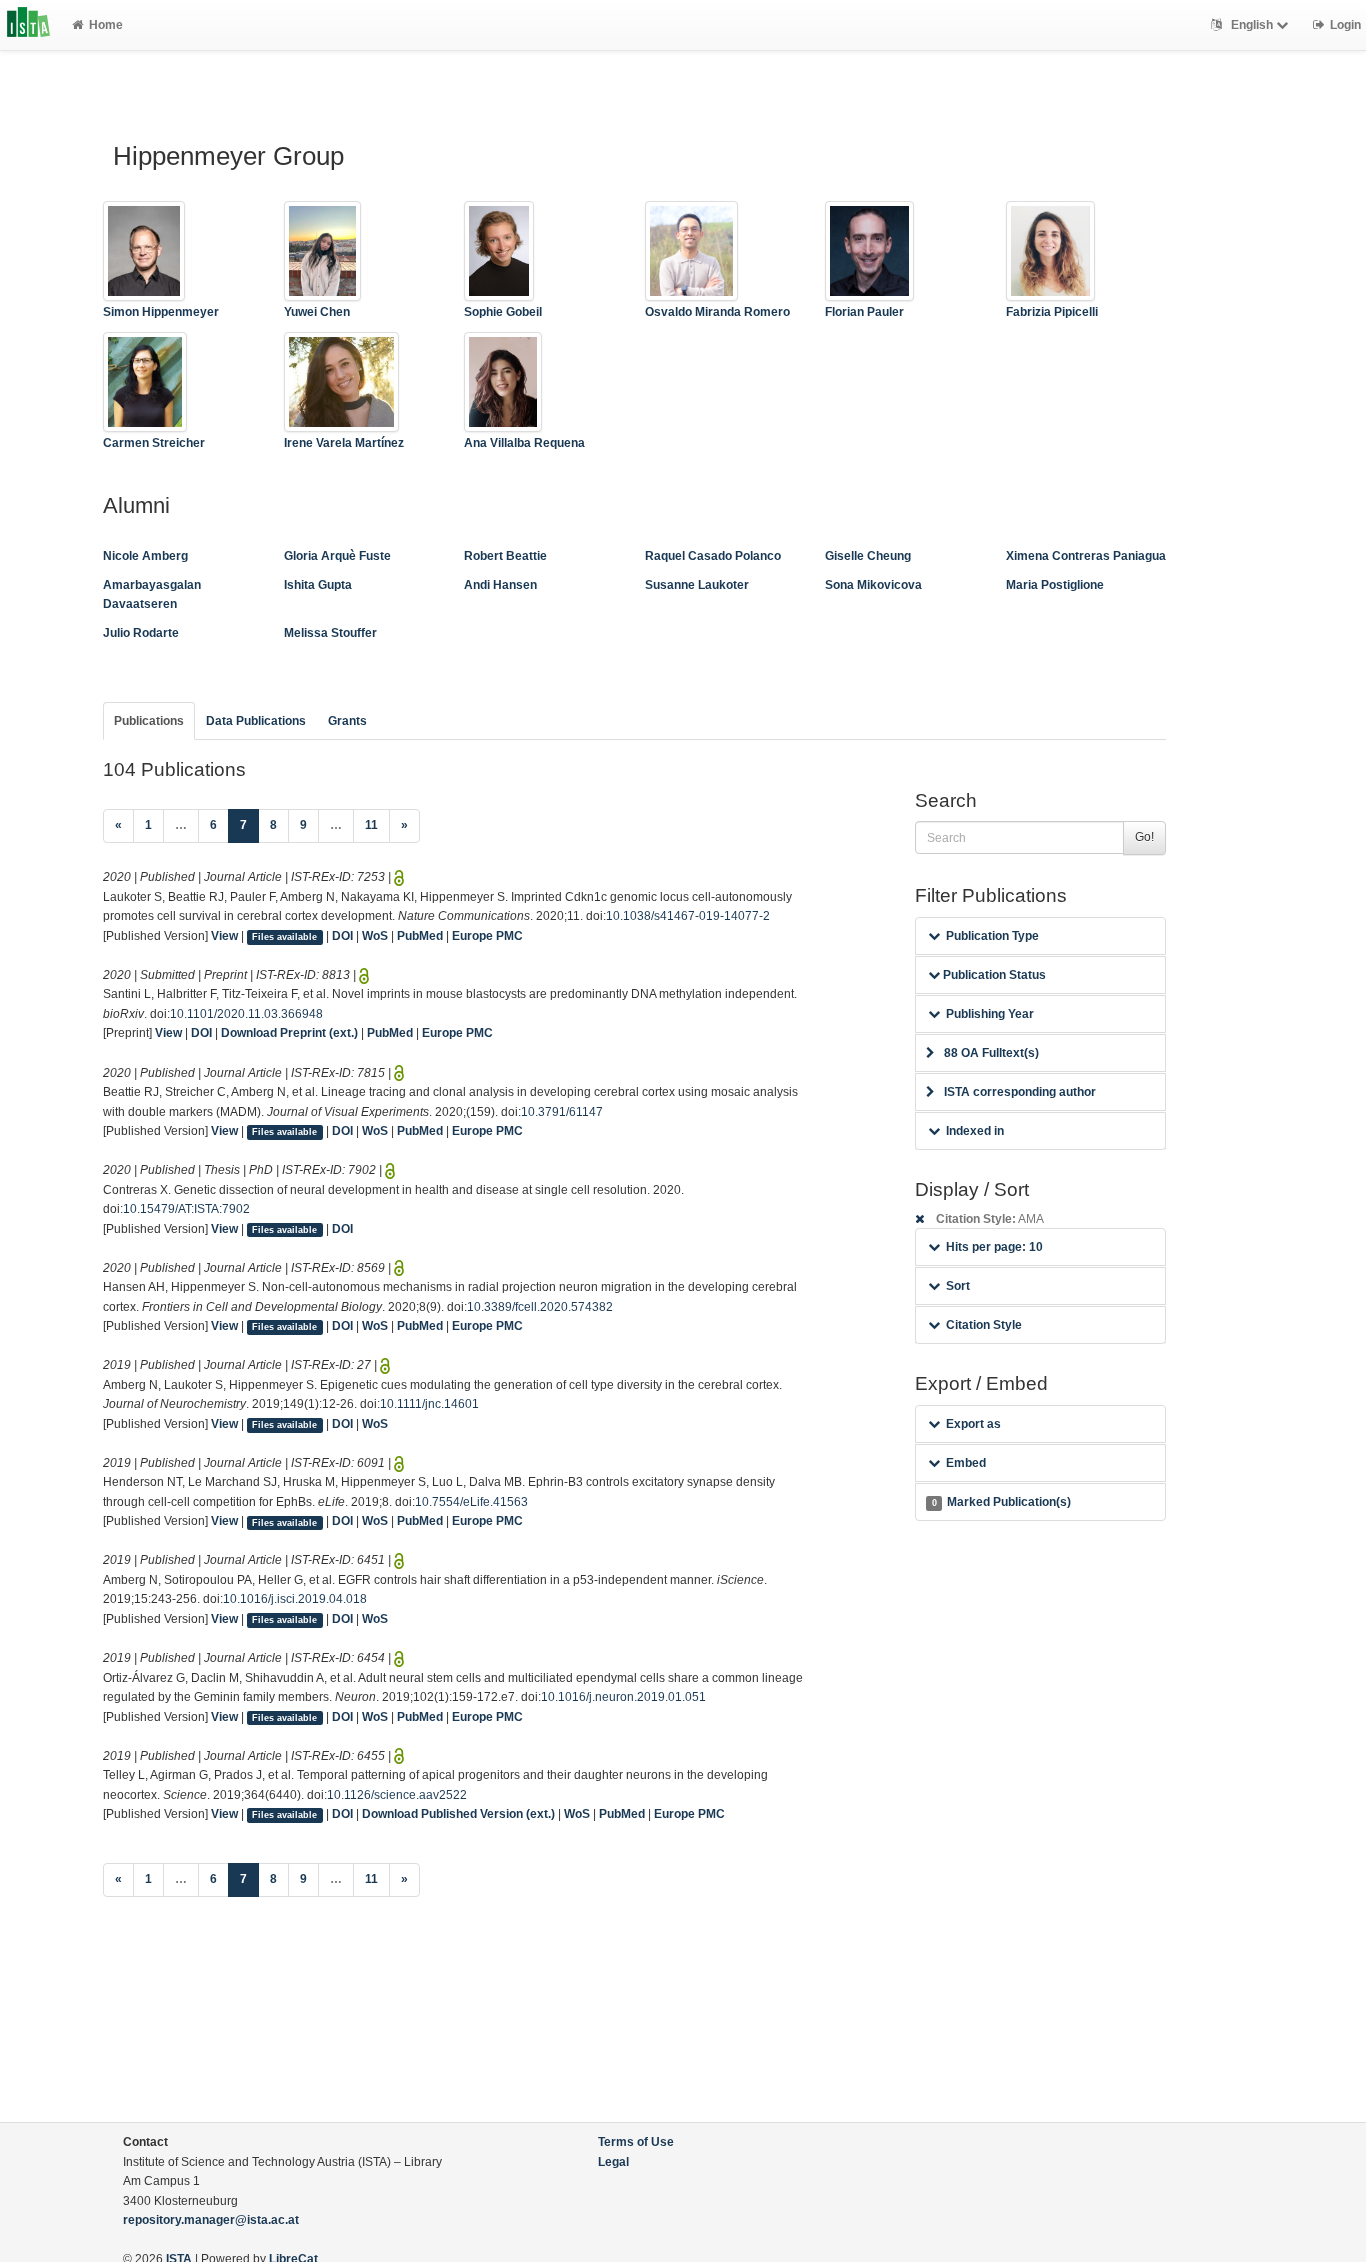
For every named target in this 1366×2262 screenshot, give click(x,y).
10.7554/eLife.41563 (471, 1502)
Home (106, 25)
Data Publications (256, 721)
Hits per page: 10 (994, 1247)
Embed (966, 1463)
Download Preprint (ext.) (289, 1033)
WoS (375, 936)
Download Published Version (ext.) (458, 1814)
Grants (347, 721)
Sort (958, 1286)
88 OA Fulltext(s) (991, 1053)
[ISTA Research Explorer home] (28, 25)
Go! (1144, 837)
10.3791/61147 (562, 1112)
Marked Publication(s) (1001, 1502)
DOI (342, 936)
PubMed (420, 936)
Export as (973, 1424)
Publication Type (992, 936)
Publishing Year (990, 1014)
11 (371, 825)
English (1252, 25)
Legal (613, 2162)
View (224, 936)
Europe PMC (487, 936)
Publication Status (993, 975)
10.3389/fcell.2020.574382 (540, 1307)
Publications (149, 721)
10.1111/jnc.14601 (429, 1404)
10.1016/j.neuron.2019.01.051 (623, 1697)
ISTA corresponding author (1020, 1092)
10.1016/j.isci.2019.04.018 (295, 1599)
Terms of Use (636, 2142)
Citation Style (984, 1325)
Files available (284, 937)
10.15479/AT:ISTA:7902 (186, 1209)
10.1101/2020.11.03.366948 (246, 1014)
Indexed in (975, 1131)
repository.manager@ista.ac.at (211, 2220)
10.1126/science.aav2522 (397, 1795)
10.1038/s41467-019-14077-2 (688, 916)
